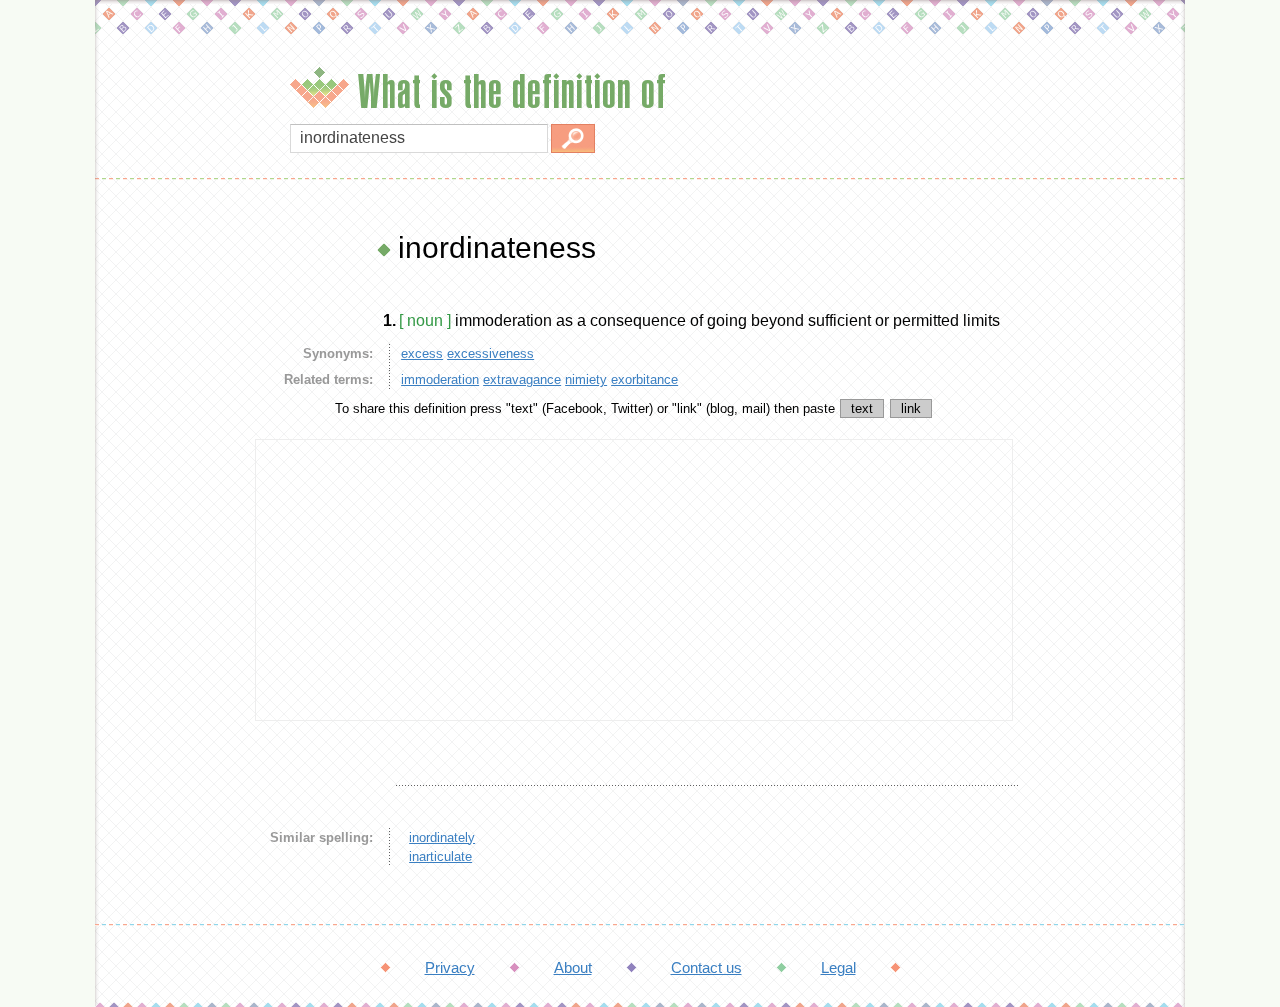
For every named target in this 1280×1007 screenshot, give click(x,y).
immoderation (440, 379)
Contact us (706, 967)
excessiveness (490, 353)
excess (422, 353)
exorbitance (644, 379)
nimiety (586, 379)
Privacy (450, 967)
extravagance (522, 379)
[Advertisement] (170, 530)
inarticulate (440, 856)
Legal (838, 967)
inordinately (442, 837)
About (573, 967)
